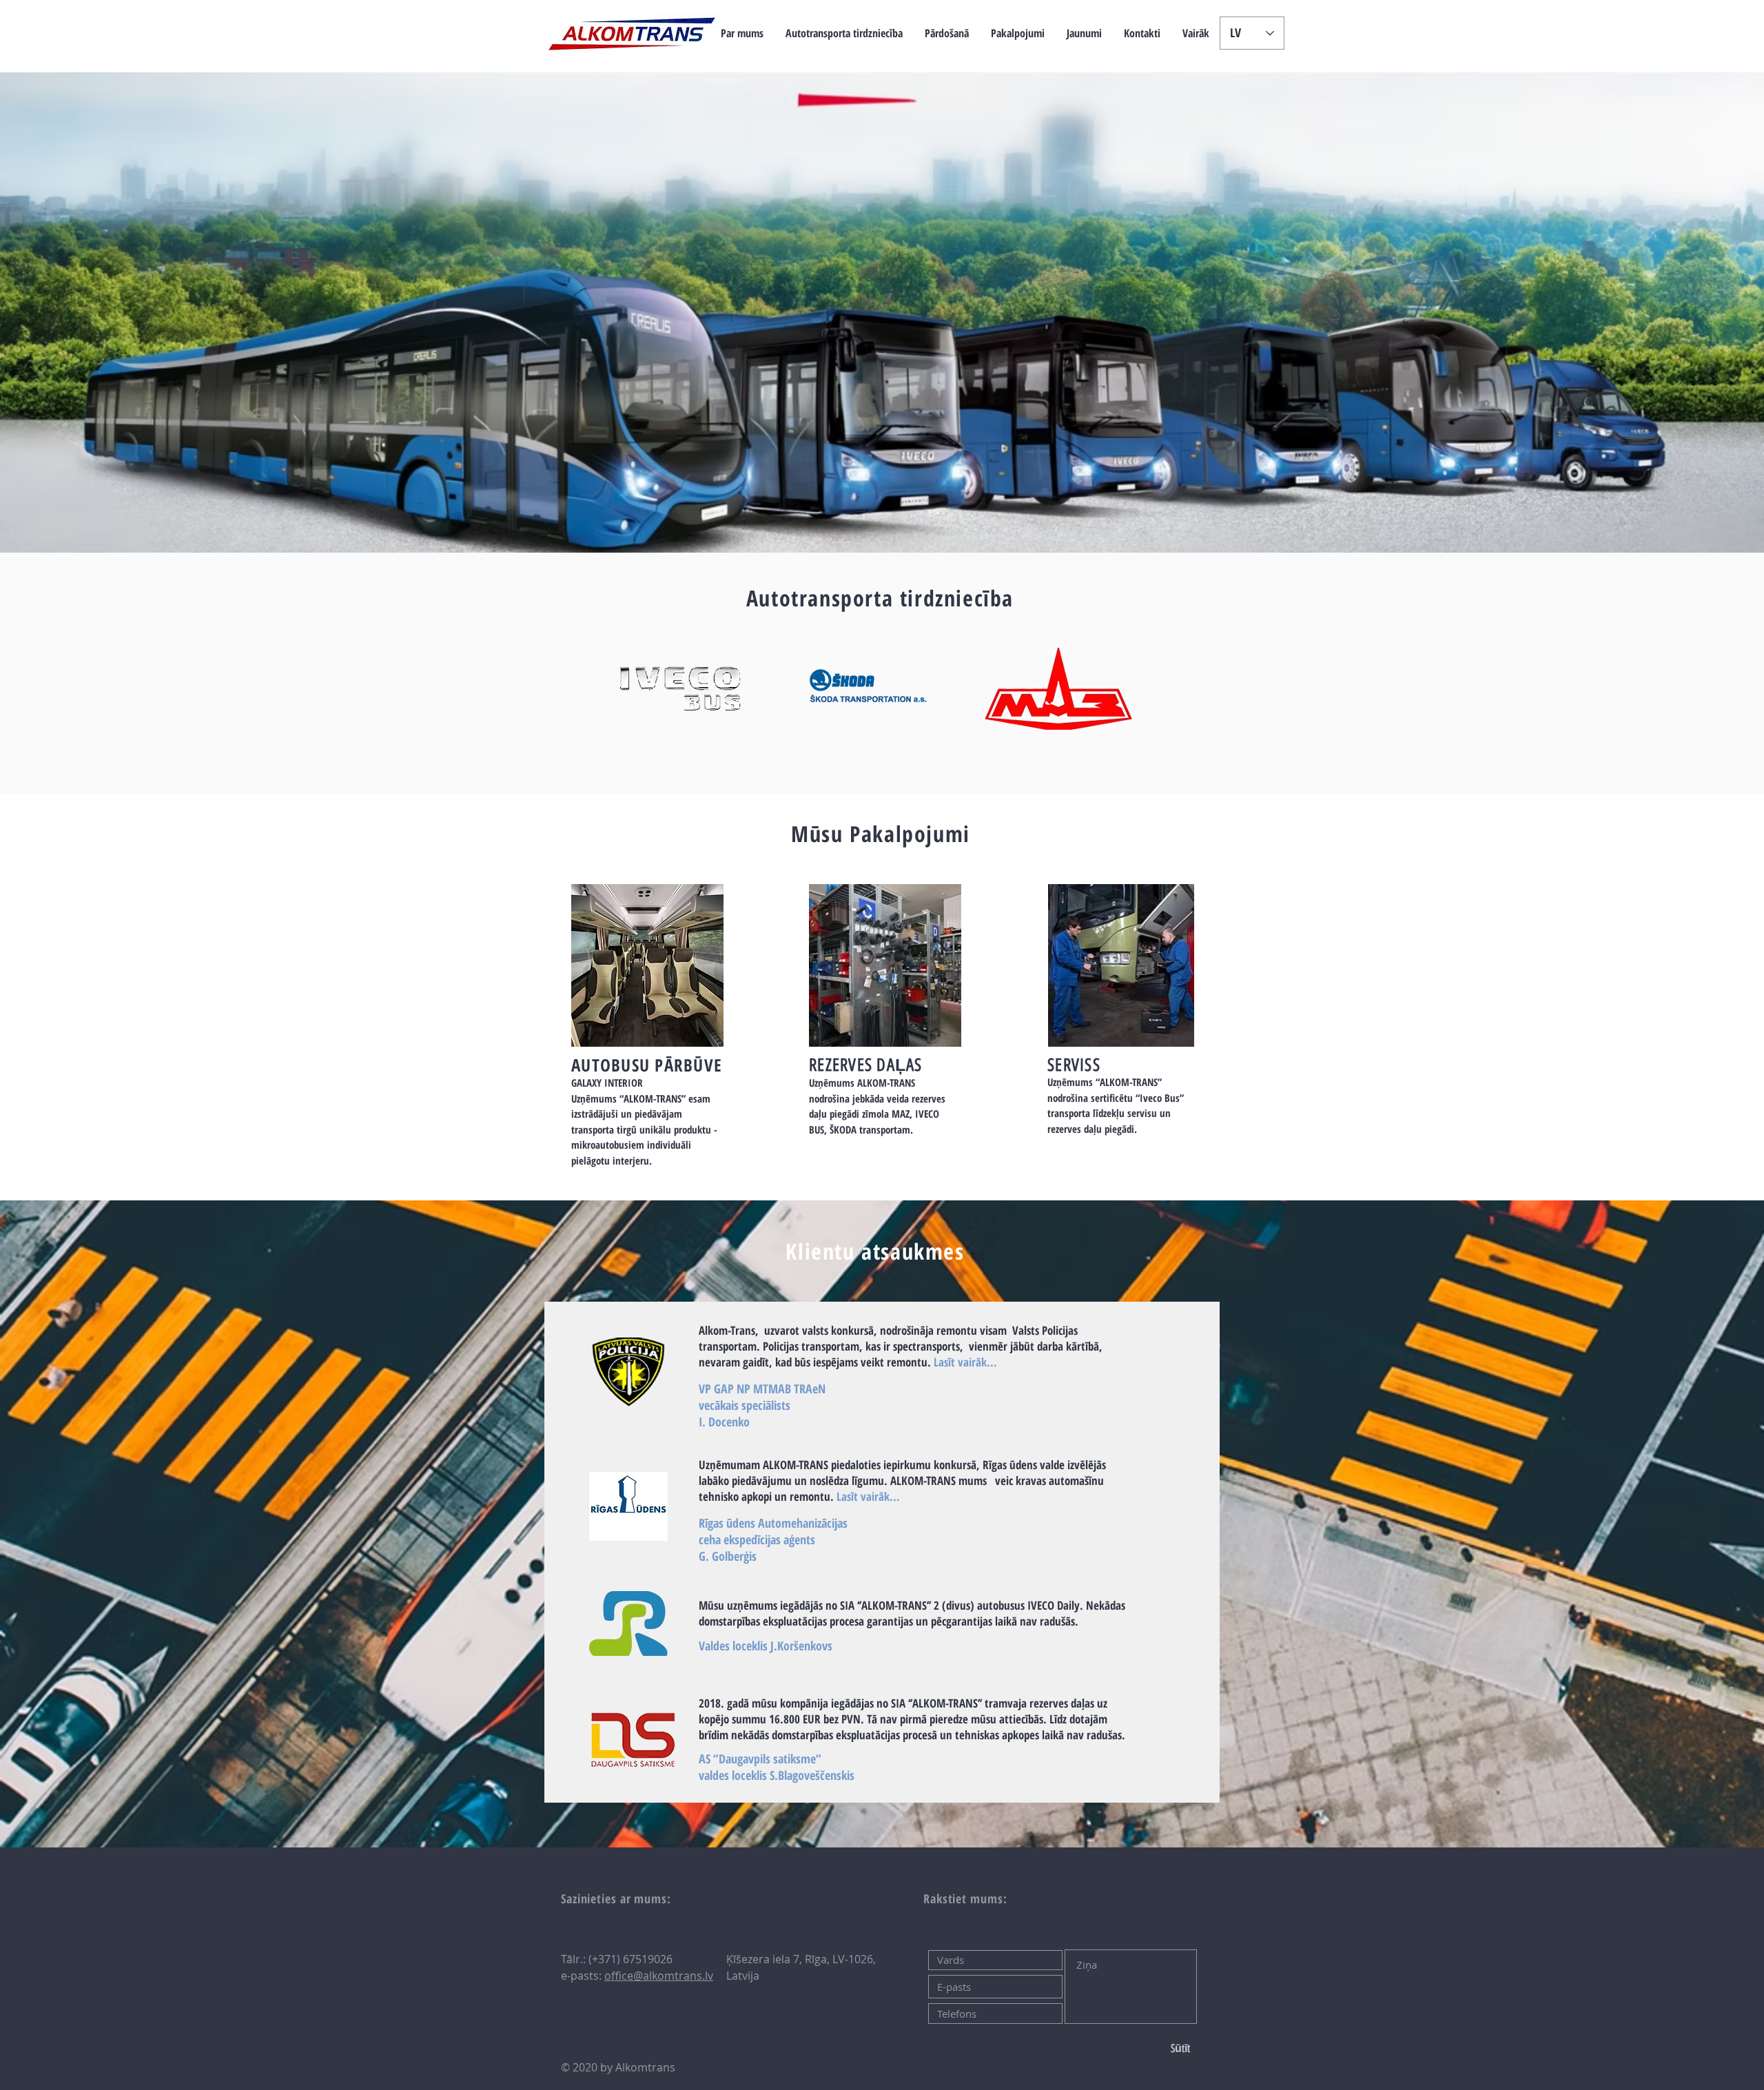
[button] (844, 33)
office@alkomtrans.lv (659, 1976)
